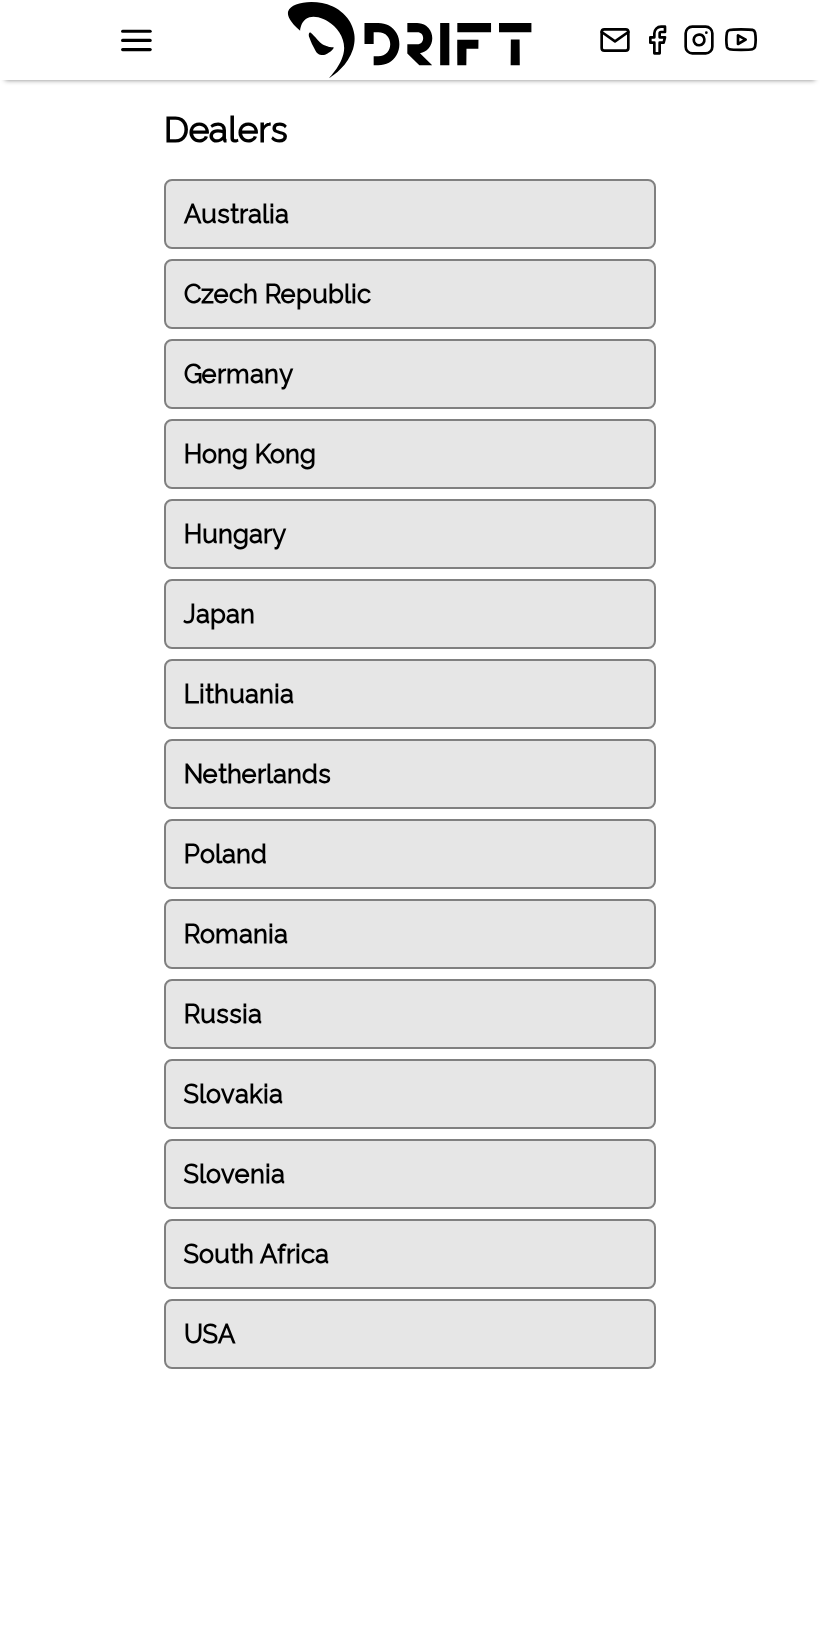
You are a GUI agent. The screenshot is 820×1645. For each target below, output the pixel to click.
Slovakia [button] (233, 1094)
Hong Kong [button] (250, 454)
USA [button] (209, 1334)
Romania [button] (236, 934)
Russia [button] (223, 1014)
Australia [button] (236, 214)
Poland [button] (225, 854)
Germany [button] (238, 374)
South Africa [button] (256, 1254)
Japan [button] (219, 614)
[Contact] (620, 40)
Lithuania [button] (239, 694)
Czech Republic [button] (277, 294)
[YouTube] (746, 40)
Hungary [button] (235, 534)
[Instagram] (704, 40)
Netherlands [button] (257, 774)
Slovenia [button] (234, 1174)
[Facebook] (662, 40)
